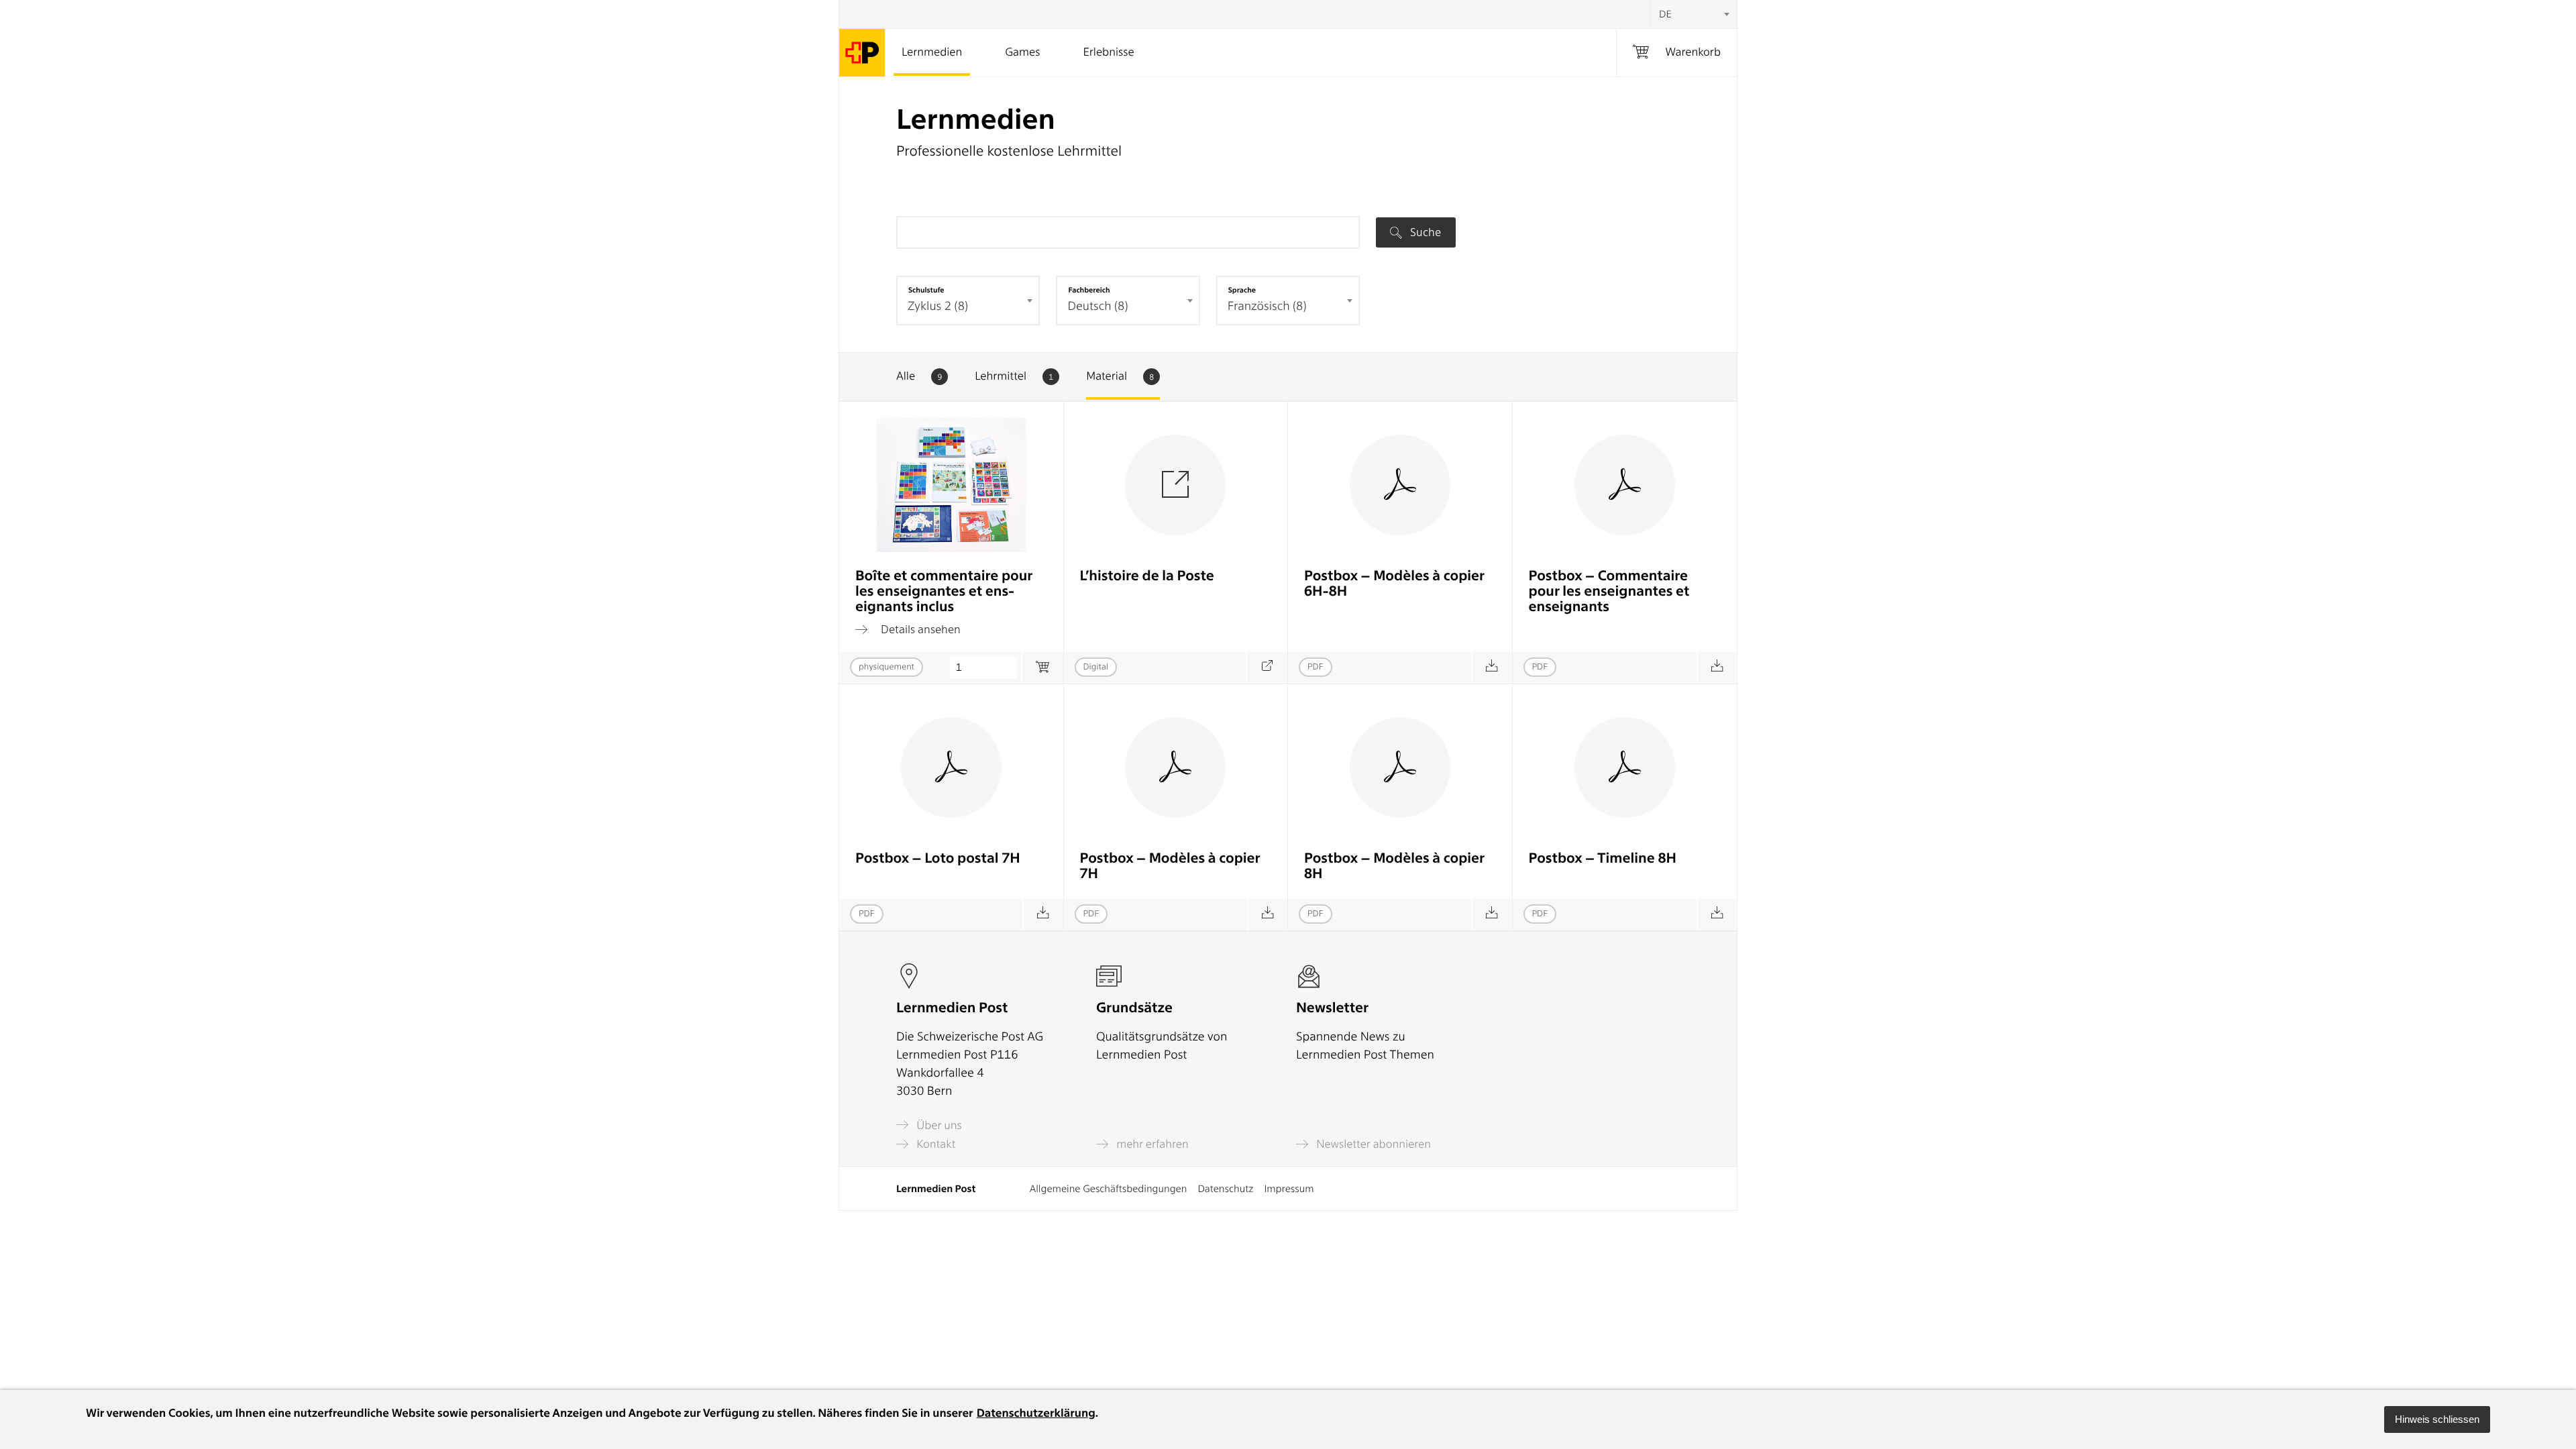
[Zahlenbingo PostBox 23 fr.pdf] (1043, 915)
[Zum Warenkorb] (1042, 668)
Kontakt (934, 1144)
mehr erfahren (1151, 1144)
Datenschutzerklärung (1036, 1413)
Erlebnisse (1108, 52)
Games (1022, 52)
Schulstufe (926, 290)
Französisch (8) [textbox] (1267, 306)
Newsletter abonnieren (1372, 1144)
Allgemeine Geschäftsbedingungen (1109, 1189)
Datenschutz (1225, 1189)
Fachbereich (1089, 290)
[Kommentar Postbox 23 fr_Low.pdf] (1717, 668)
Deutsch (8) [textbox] (1097, 306)
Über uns (938, 1125)
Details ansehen (919, 629)
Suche (1424, 232)
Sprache (1242, 290)
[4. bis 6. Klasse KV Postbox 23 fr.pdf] (1492, 668)
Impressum (1289, 1189)
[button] (2437, 1419)
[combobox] (1693, 14)
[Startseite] (862, 53)
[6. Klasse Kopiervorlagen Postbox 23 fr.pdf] (1492, 915)
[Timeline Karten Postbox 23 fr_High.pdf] (1717, 915)
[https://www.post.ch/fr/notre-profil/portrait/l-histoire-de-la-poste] (1267, 668)
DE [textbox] (1665, 14)
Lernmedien (932, 52)
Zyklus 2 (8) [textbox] (938, 306)
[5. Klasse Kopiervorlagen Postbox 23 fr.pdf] (1268, 915)
